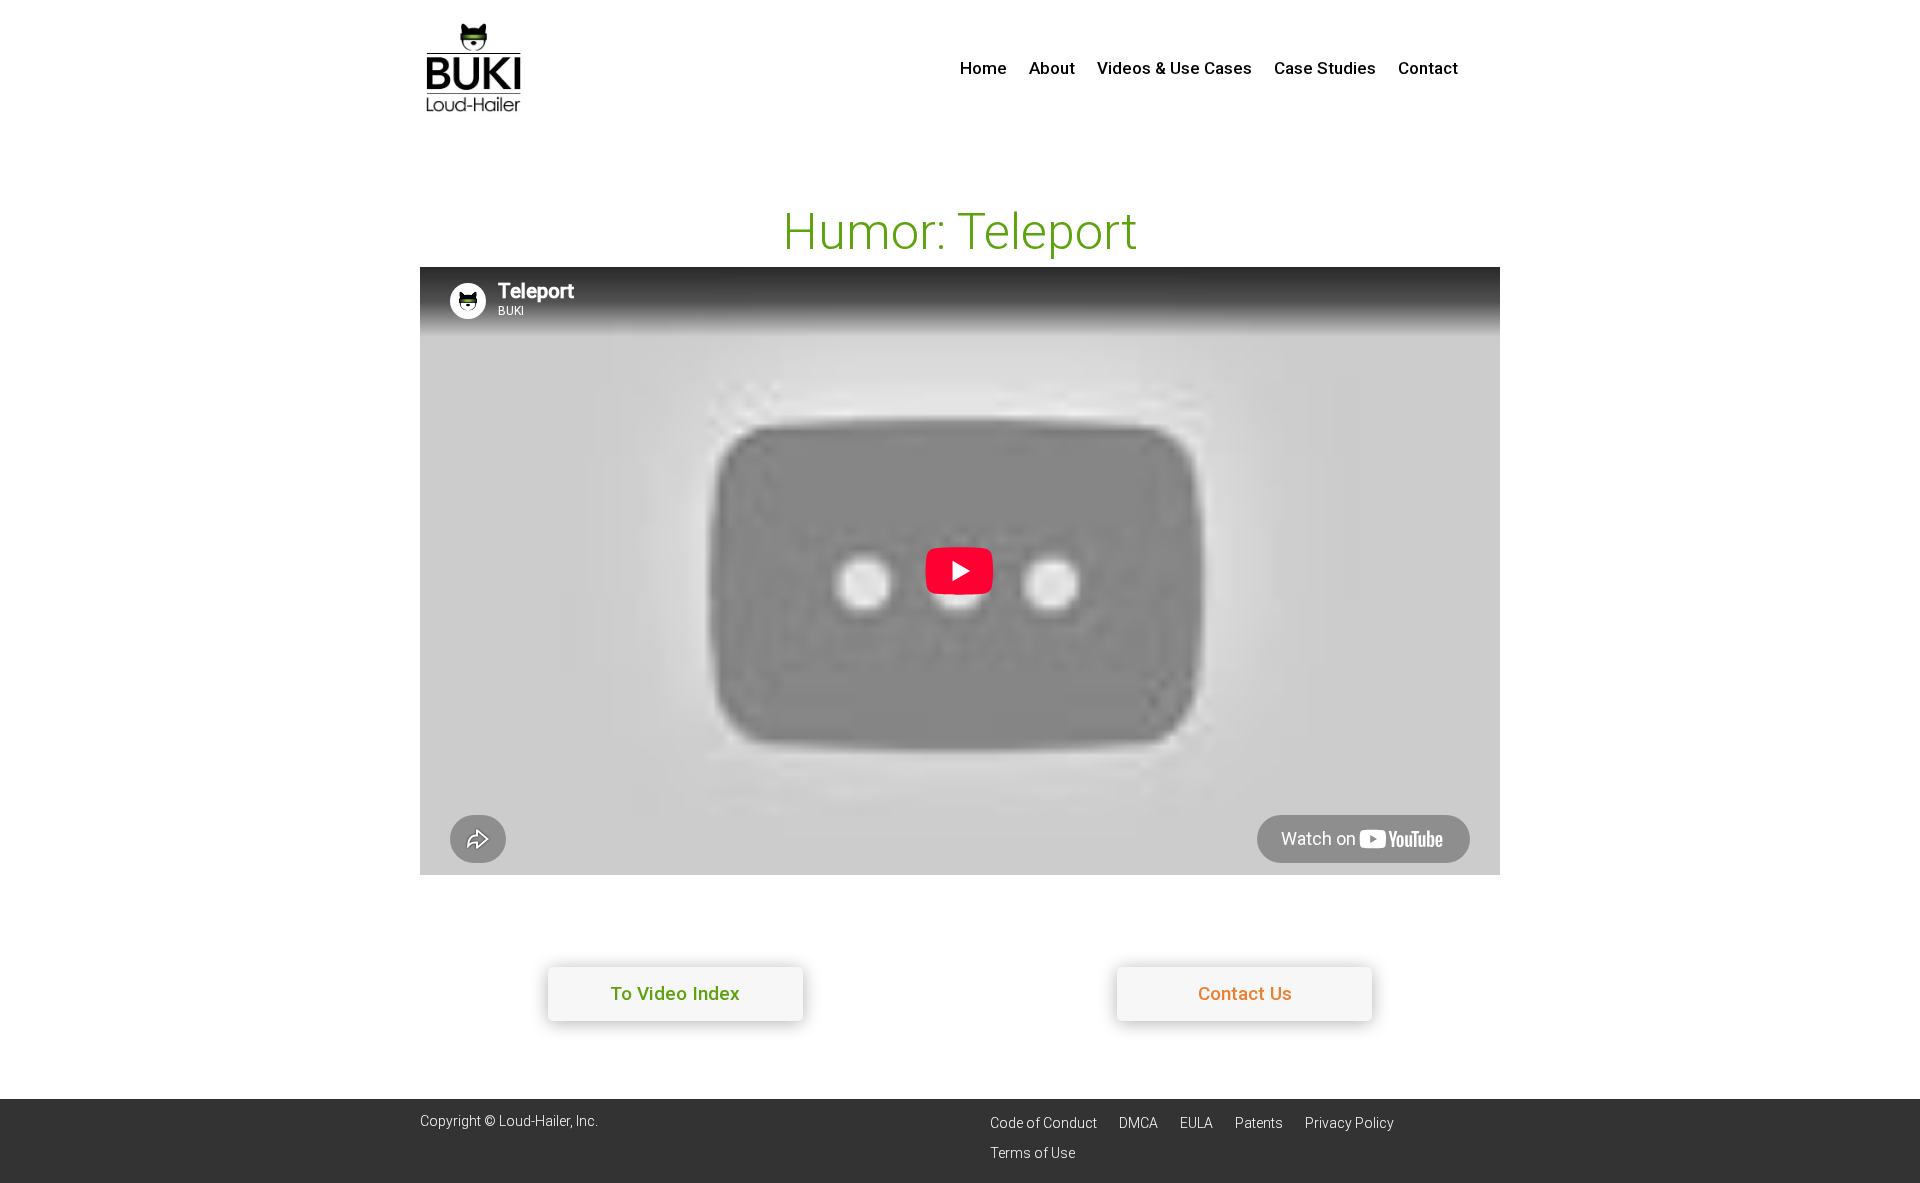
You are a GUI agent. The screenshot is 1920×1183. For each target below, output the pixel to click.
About (1052, 69)
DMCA (1138, 1123)
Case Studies (1325, 69)
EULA (1196, 1123)
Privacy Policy (1349, 1123)
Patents (1259, 1123)
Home (983, 69)
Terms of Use (1032, 1153)
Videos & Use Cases (1174, 69)
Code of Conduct (1043, 1123)
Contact (1428, 69)
